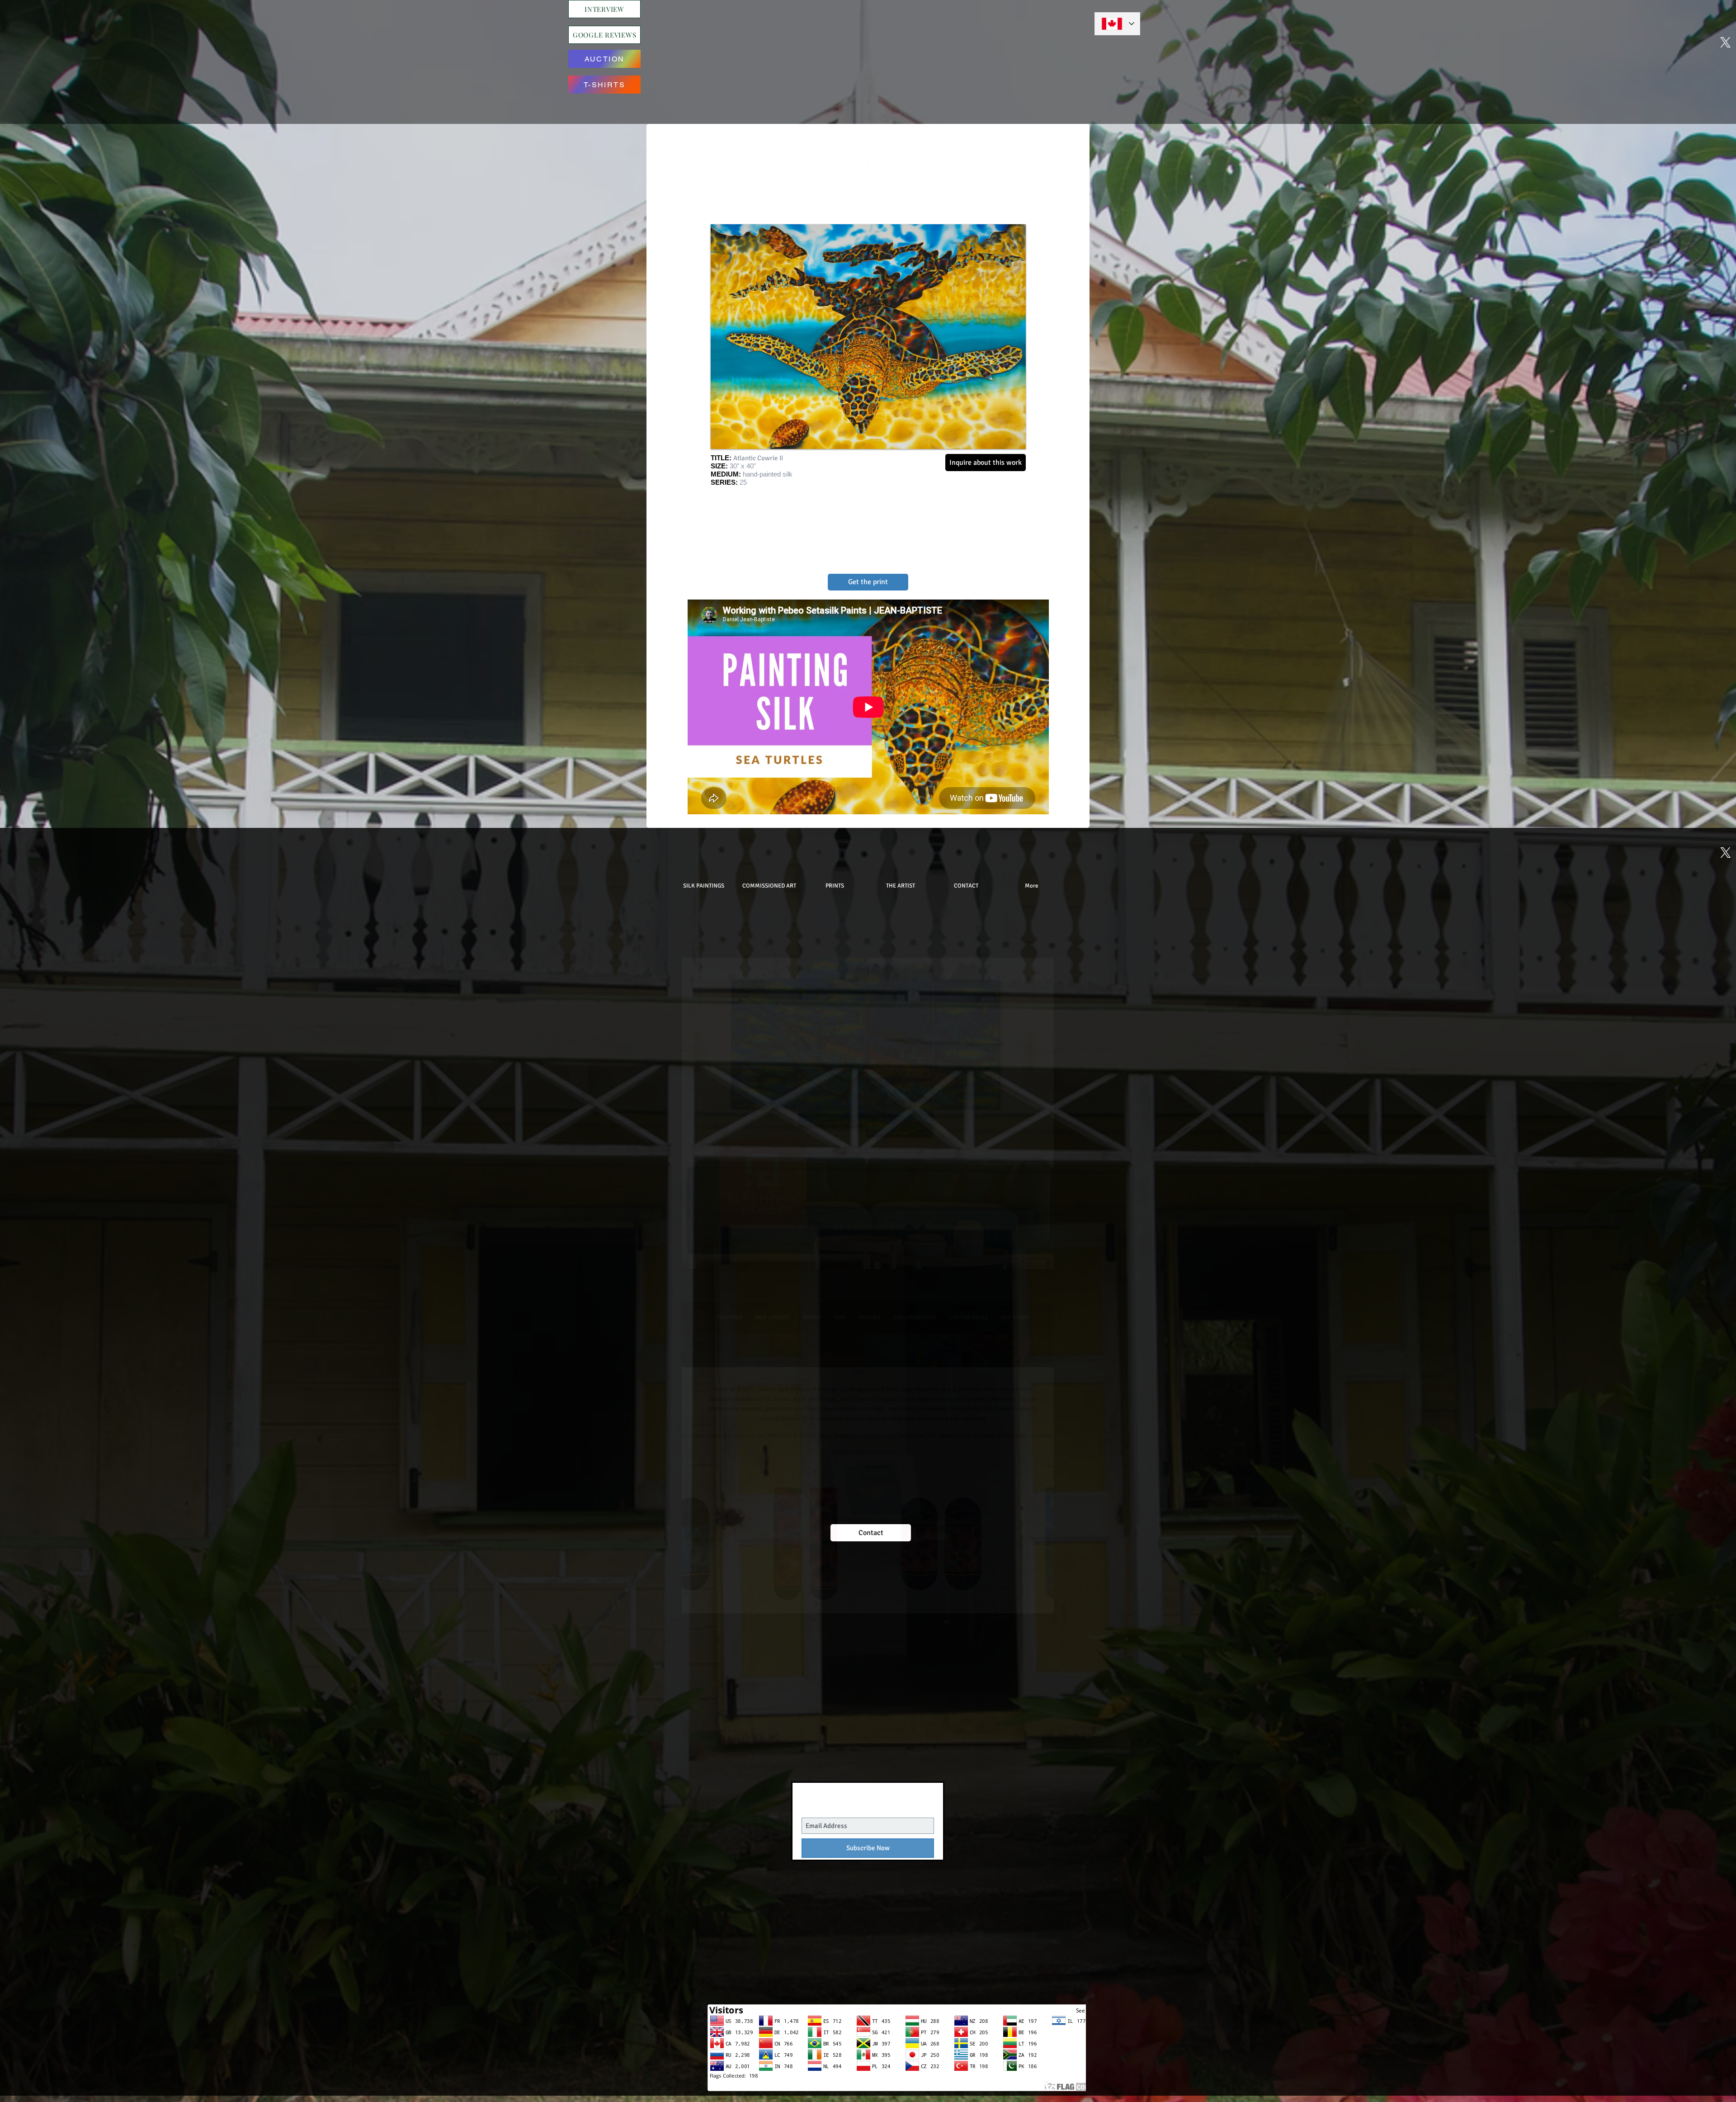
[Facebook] (931, 43)
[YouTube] (866, 43)
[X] (801, 43)
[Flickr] (909, 43)
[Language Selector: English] (1117, 24)
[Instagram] (822, 43)
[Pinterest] (844, 43)
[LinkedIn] (887, 43)
